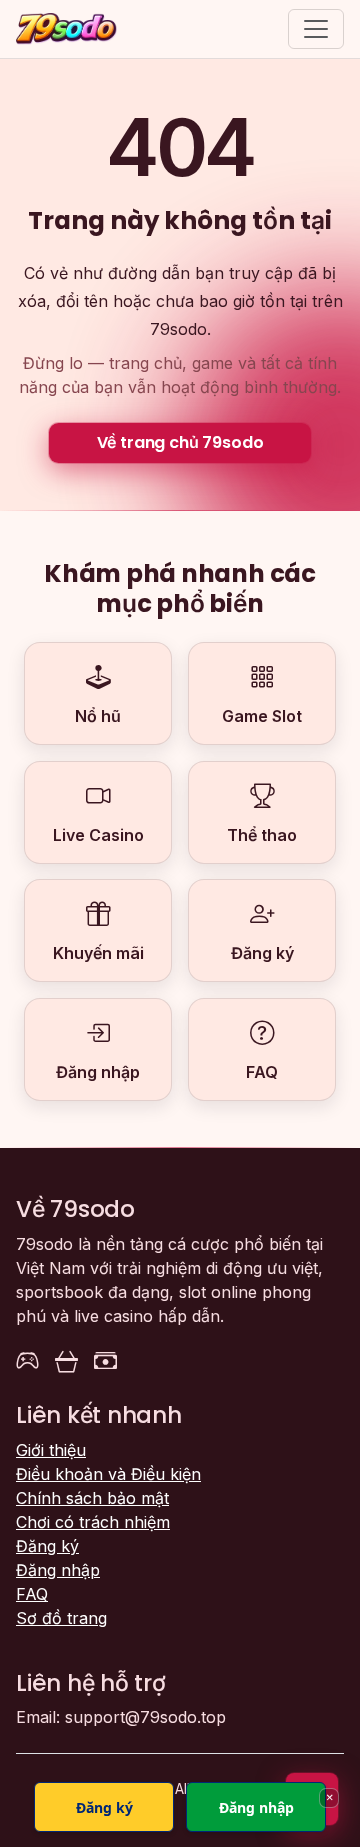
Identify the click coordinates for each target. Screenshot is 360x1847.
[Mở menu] (316, 29)
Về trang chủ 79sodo (180, 442)
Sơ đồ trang (61, 1618)
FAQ (32, 1594)
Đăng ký (47, 1546)
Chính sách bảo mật (92, 1498)
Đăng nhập (58, 1570)
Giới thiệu (51, 1450)
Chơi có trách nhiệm (93, 1522)
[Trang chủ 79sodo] (66, 29)
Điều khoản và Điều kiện (108, 1474)
